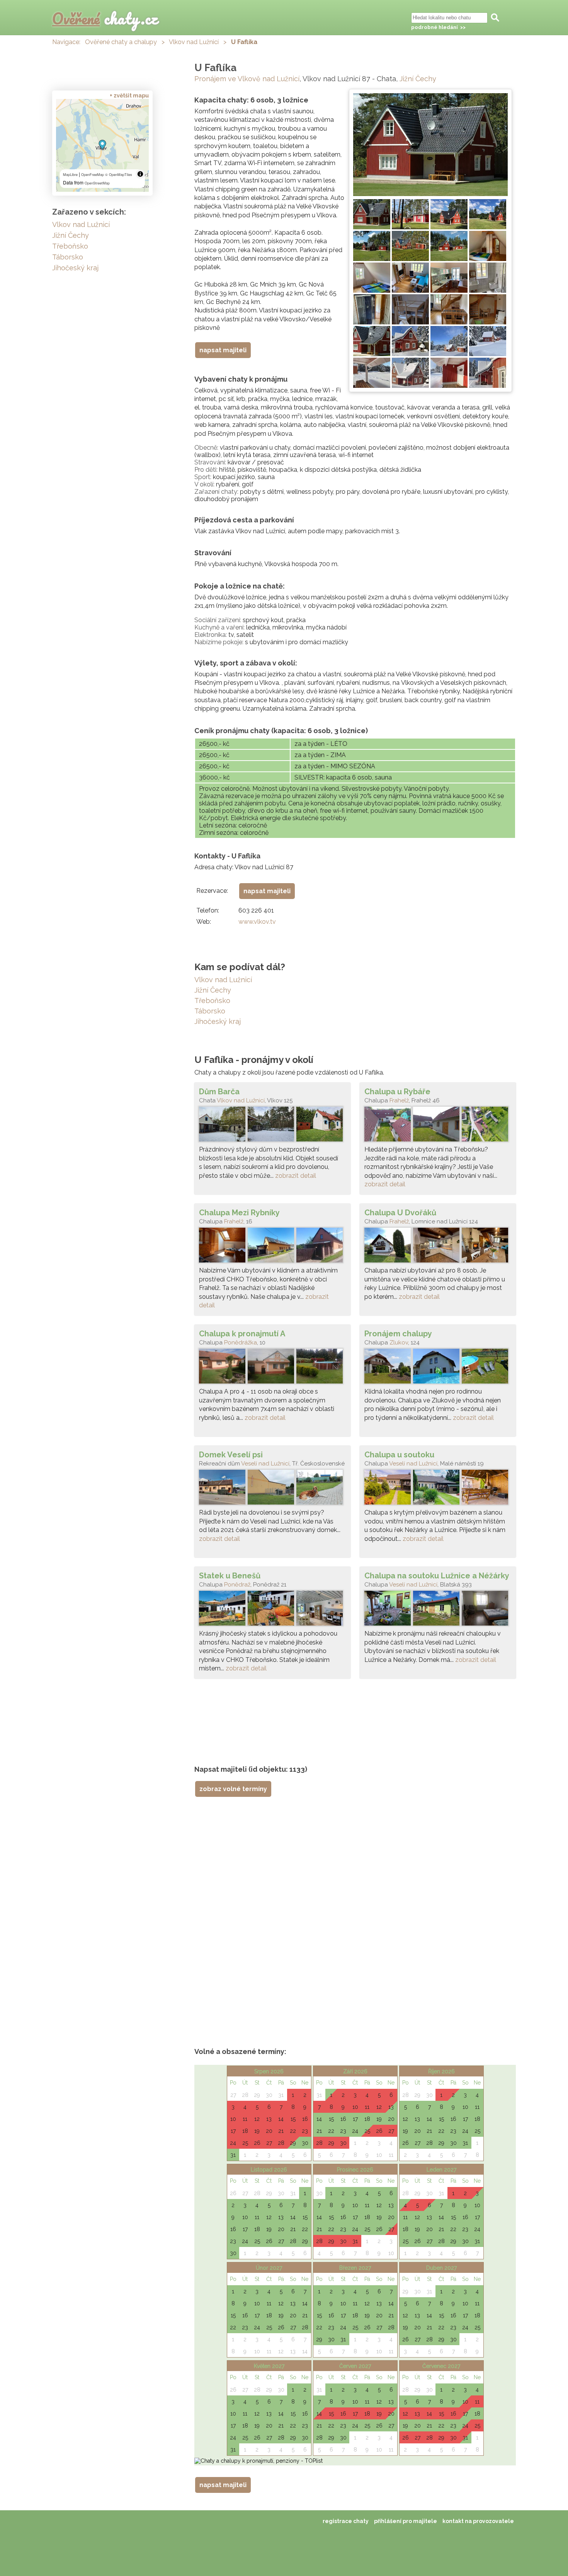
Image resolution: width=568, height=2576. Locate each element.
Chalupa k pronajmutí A (242, 1334)
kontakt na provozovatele (478, 2521)
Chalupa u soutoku (399, 1455)
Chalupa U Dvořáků (400, 1213)
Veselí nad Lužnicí (265, 1464)
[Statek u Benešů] (272, 1610)
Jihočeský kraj (218, 1021)
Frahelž (399, 1100)
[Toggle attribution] (140, 174)
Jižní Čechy (418, 79)
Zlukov (399, 1343)
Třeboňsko (212, 1001)
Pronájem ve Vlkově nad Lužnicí (247, 79)
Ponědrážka (241, 1343)
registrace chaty (346, 2521)
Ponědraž (237, 1585)
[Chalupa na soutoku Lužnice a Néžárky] (438, 1610)
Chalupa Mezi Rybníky (239, 1213)
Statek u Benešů (230, 1576)
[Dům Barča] (272, 1126)
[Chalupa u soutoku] (438, 1489)
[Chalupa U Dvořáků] (438, 1247)
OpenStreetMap (97, 183)
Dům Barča (219, 1092)
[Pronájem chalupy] (438, 1368)
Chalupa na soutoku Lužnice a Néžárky (437, 1576)
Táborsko (210, 1011)
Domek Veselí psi (231, 1455)
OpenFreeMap (93, 175)
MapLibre (70, 175)
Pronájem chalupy (398, 1334)
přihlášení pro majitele (406, 2521)
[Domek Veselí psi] (272, 1489)
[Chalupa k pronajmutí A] (272, 1368)
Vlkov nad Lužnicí (194, 42)
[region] (102, 145)
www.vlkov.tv (257, 922)
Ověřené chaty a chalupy (121, 42)
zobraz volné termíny (233, 1789)
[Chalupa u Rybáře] (438, 1126)
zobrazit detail (296, 1176)
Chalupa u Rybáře (397, 1092)
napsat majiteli (223, 350)
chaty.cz (105, 18)
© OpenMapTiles (119, 175)
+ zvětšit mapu (129, 96)
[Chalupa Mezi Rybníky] (272, 1247)
